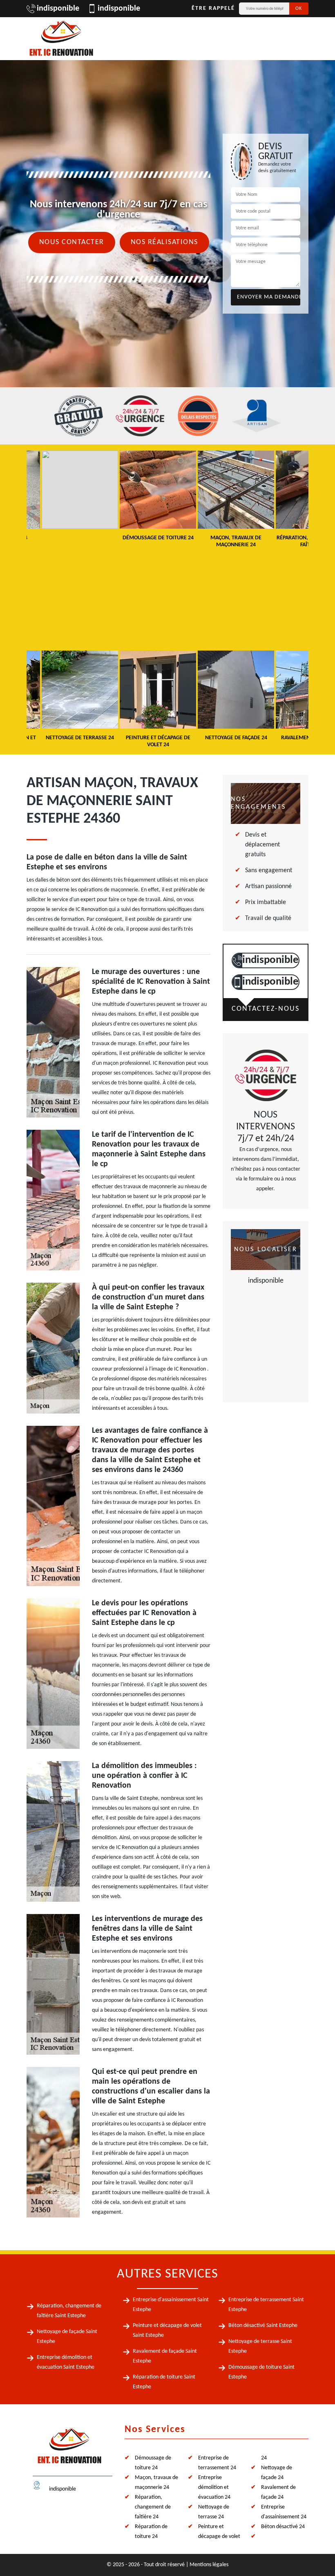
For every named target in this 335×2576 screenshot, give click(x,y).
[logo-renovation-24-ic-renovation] (61, 39)
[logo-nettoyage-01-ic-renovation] (69, 2449)
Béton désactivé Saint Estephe (263, 2326)
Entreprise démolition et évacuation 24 (214, 2487)
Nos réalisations (164, 242)
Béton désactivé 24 (283, 2527)
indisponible (58, 9)
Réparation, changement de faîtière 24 (153, 2507)
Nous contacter (72, 242)
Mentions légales (209, 2565)
